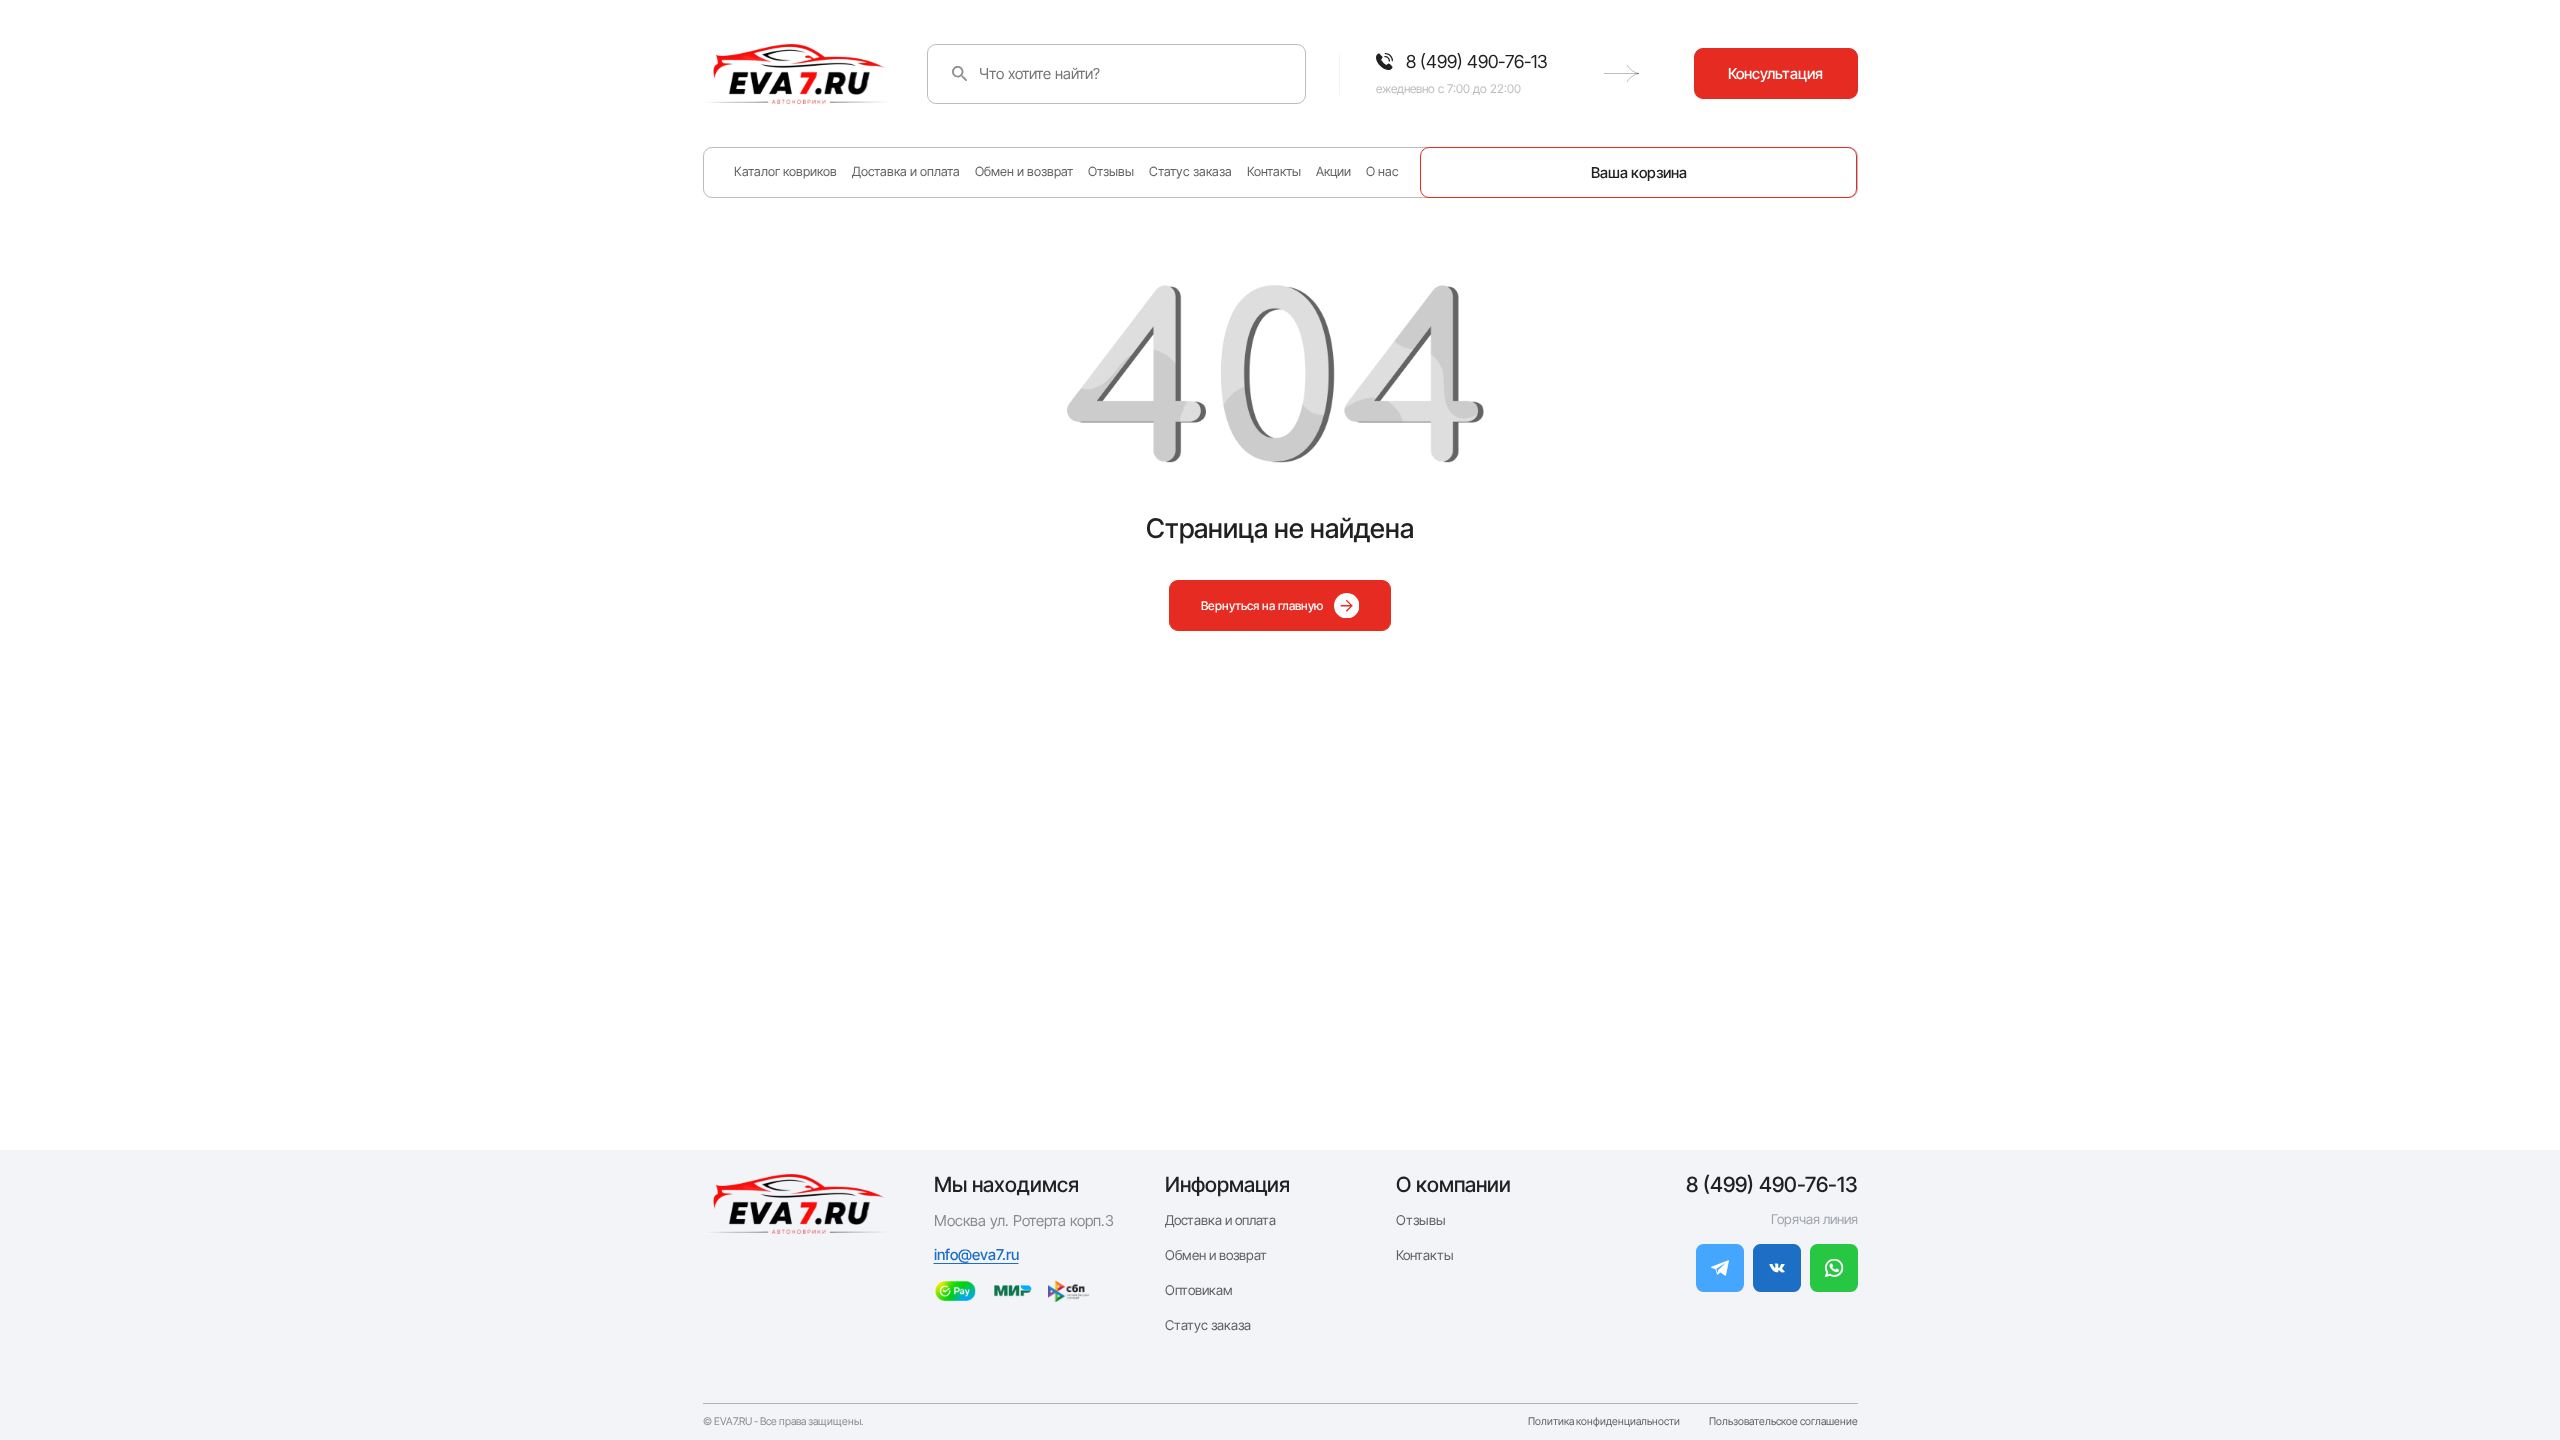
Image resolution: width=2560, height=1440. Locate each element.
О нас (1382, 171)
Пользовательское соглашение (1783, 1422)
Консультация (1775, 73)
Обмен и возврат (1024, 171)
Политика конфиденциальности (1604, 1422)
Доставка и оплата (906, 171)
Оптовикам (1199, 1290)
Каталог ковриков (785, 171)
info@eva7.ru (976, 1254)
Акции (1333, 171)
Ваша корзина (1639, 172)
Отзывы (1111, 171)
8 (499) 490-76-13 (1772, 1184)
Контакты (1274, 171)
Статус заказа (1190, 171)
